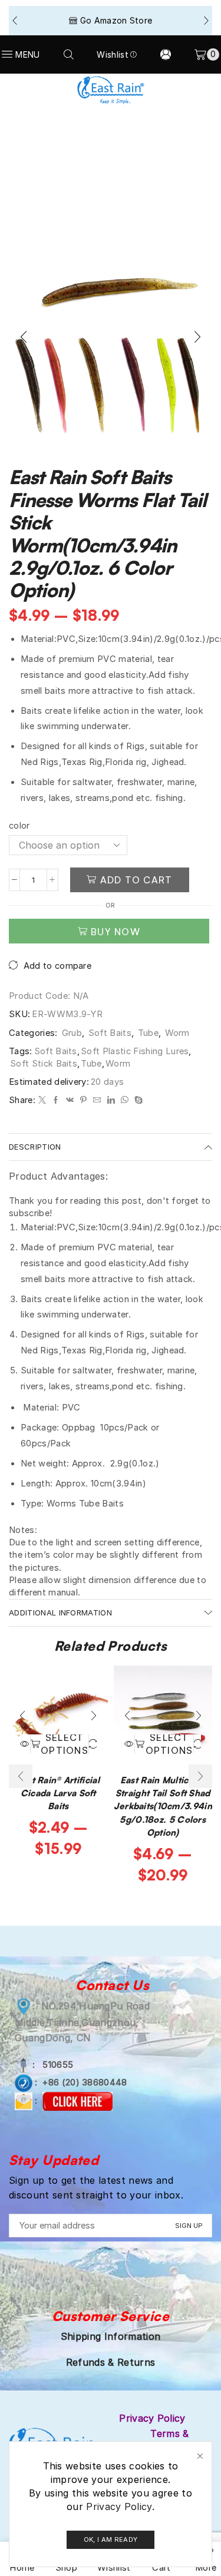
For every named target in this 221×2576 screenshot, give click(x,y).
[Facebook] (56, 1100)
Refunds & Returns (111, 2362)
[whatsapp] (125, 1100)
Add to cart (136, 880)
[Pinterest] (83, 1100)
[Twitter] (42, 1100)
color (19, 826)
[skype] (137, 1100)
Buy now (116, 932)
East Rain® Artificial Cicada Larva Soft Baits (58, 1793)
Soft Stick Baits (44, 1064)
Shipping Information (111, 2336)
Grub (72, 1033)
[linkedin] (111, 1100)
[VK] (70, 1100)
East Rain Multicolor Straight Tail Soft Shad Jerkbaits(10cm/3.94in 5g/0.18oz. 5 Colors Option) (163, 1806)
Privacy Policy (119, 2507)
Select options (65, 1744)
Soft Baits (110, 1033)
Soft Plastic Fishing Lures (135, 1051)
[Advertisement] (111, 116)
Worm (177, 1033)
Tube (148, 1033)
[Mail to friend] (97, 1100)
